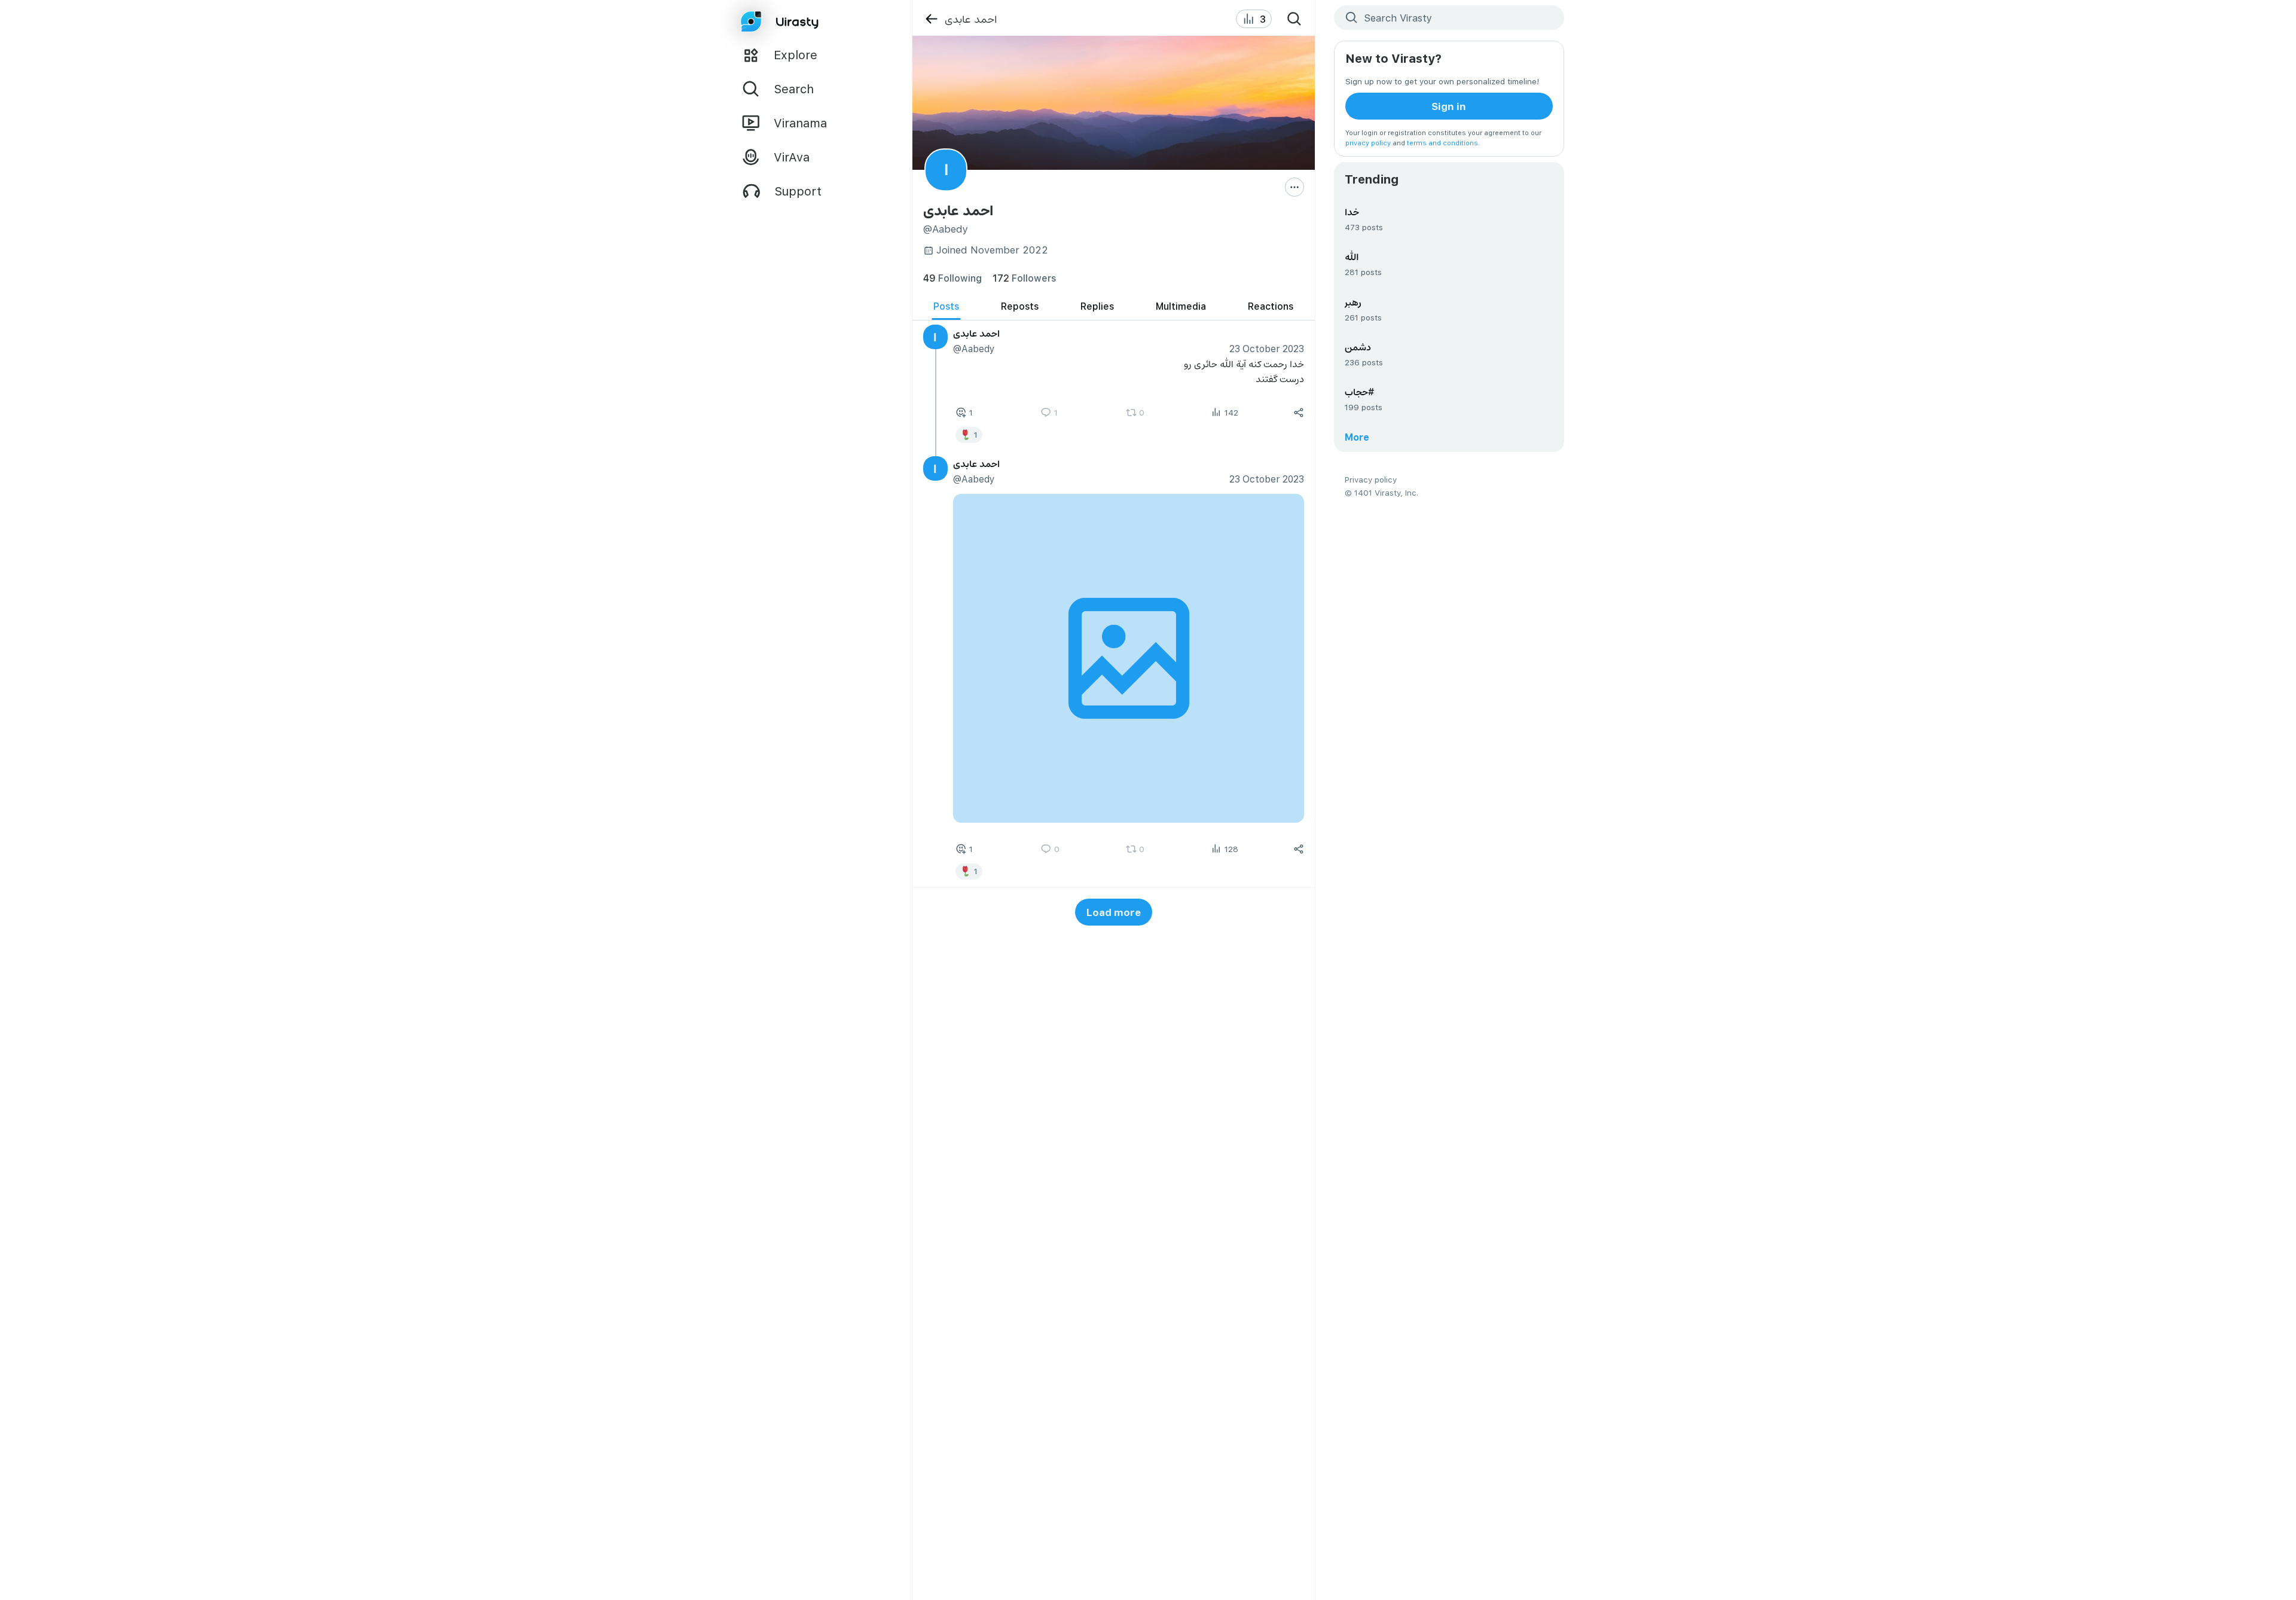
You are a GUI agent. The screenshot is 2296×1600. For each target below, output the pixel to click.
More (1357, 437)
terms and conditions (1442, 143)
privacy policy (1368, 143)
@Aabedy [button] (973, 348)
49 (952, 278)
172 (1024, 278)
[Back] (931, 19)
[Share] (1299, 413)
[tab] (946, 306)
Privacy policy (1371, 479)
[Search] (1294, 19)
